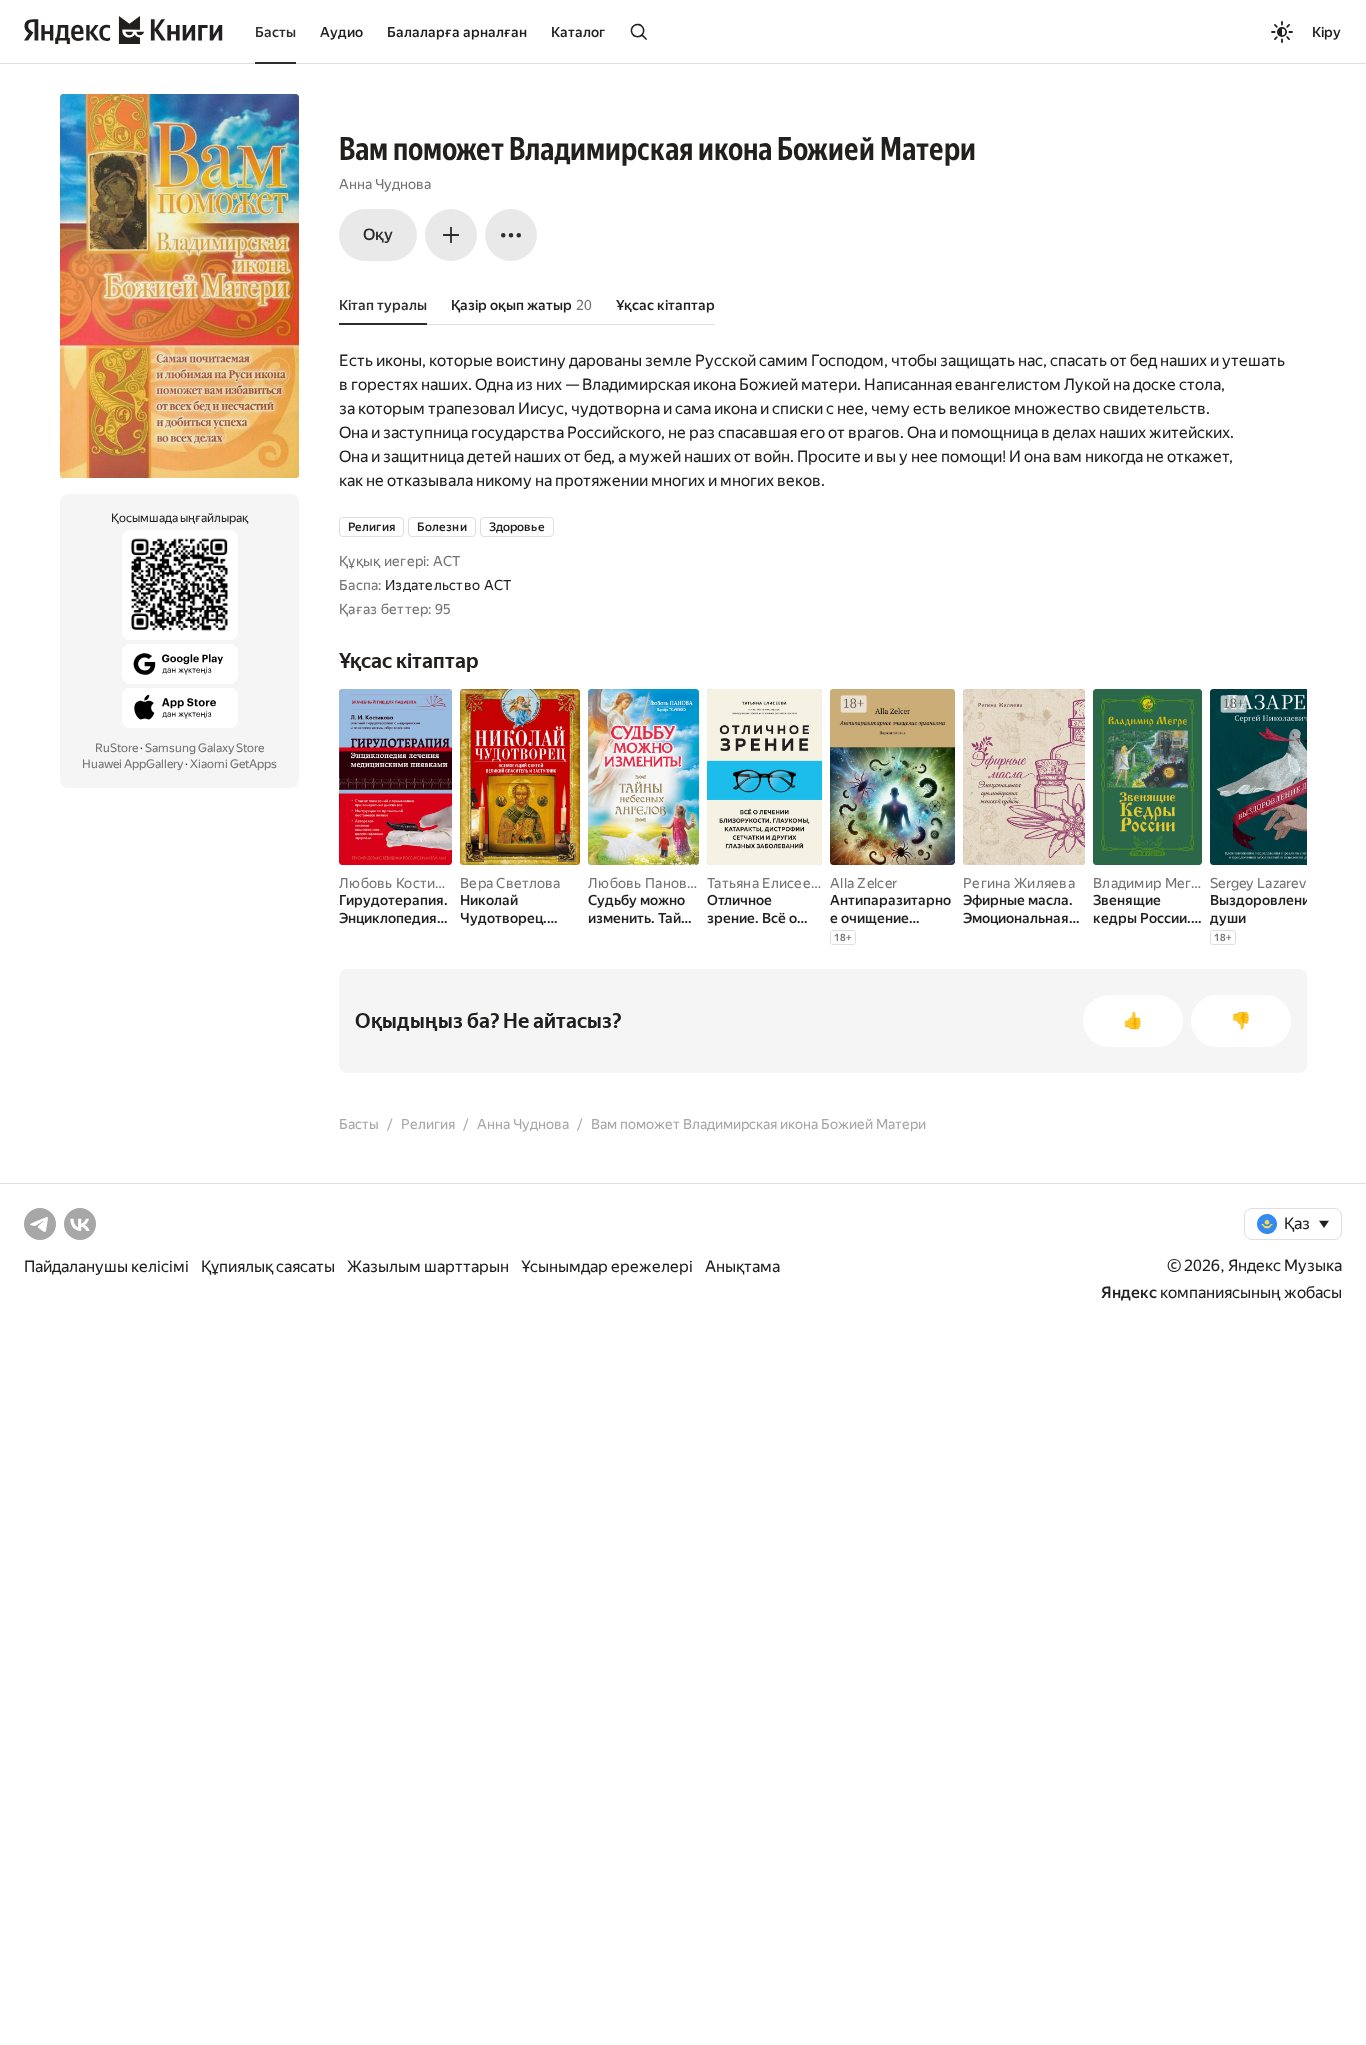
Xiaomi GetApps (233, 764)
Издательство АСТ (448, 585)
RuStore (116, 748)
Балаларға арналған (457, 32)
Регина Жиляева (1019, 883)
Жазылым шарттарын (428, 1266)
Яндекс (1129, 1292)
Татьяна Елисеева (766, 883)
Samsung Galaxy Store (204, 748)
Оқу (378, 234)
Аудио (341, 32)
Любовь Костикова (402, 883)
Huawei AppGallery (132, 764)
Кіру (1326, 32)
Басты (275, 32)
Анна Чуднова (385, 184)
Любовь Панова (641, 883)
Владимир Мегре (1150, 883)
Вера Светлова (510, 883)
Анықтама (742, 1266)
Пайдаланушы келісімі (106, 1266)
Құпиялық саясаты (268, 1266)
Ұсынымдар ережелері (607, 1266)
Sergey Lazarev (1258, 883)
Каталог (578, 32)
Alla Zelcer (863, 883)
